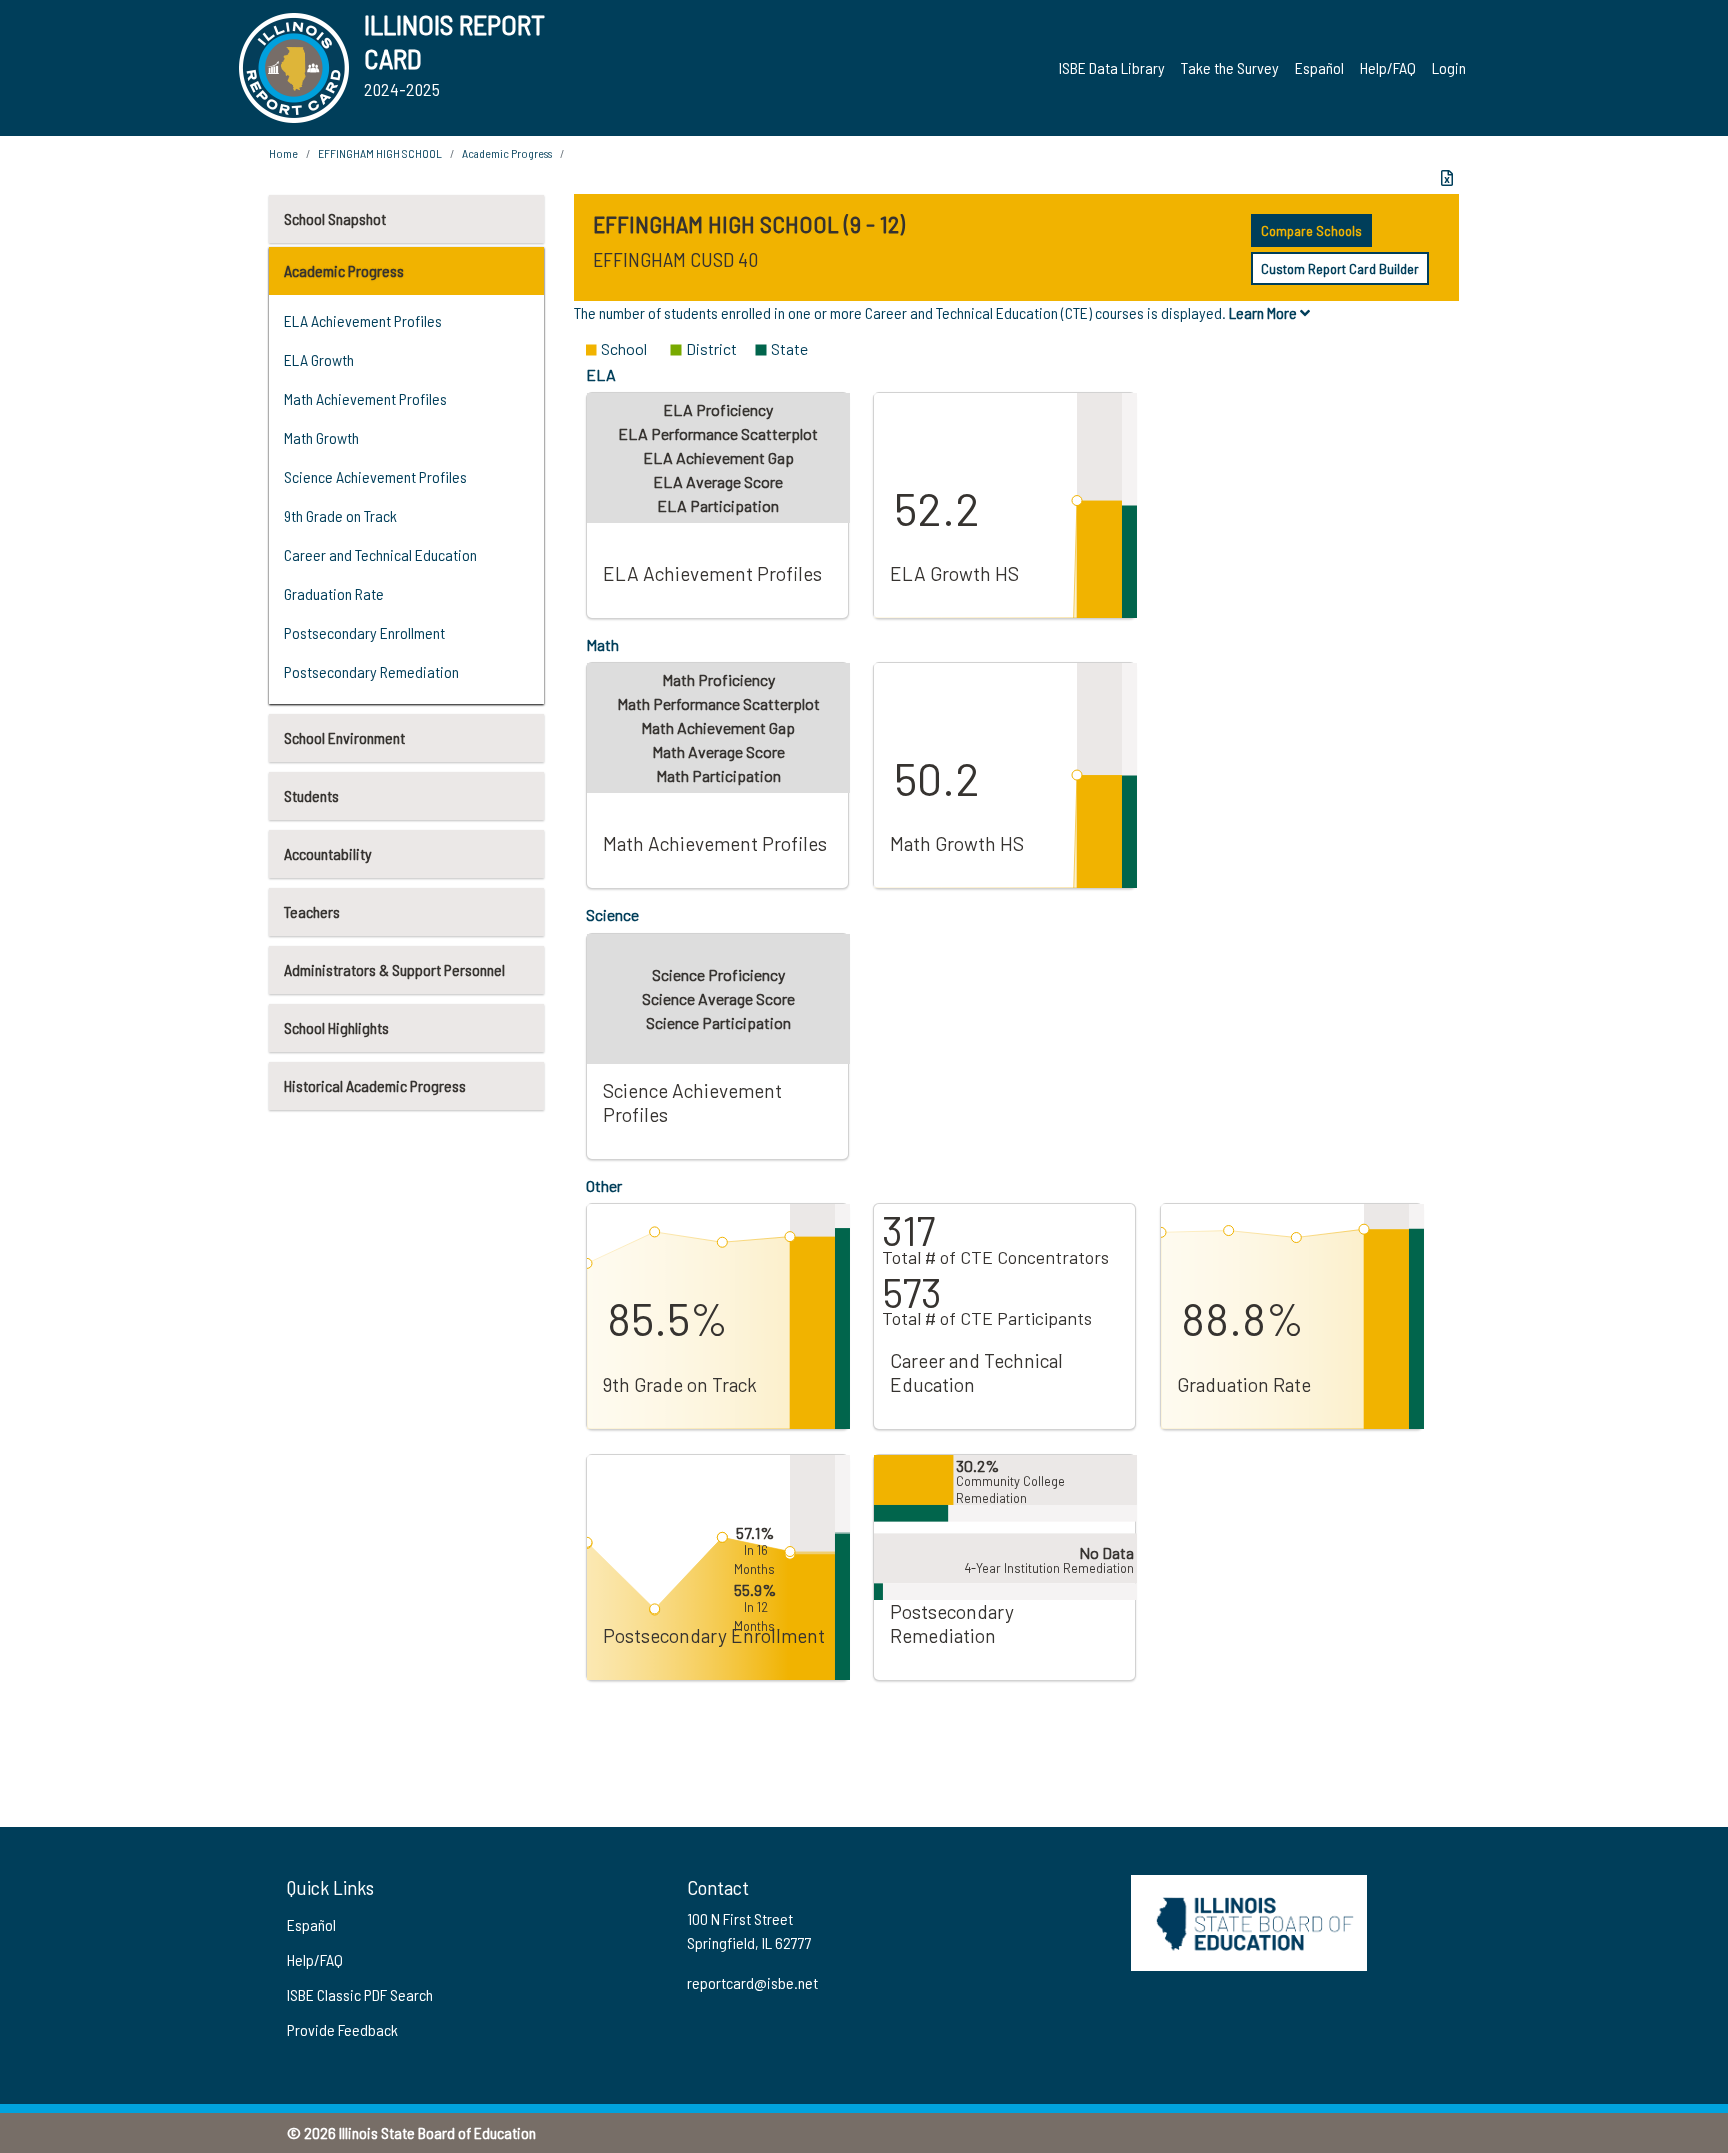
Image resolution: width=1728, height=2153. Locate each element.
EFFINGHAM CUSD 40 (675, 259)
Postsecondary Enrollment (364, 632)
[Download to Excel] (1447, 178)
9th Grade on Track (340, 515)
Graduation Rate (334, 593)
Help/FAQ (1388, 67)
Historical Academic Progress (375, 1085)
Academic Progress (344, 270)
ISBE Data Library (1112, 67)
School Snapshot (335, 218)
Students (311, 795)
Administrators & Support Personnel (394, 969)
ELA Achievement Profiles (363, 320)
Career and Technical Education (380, 554)
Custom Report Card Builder (1340, 268)
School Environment (344, 737)
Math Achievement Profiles (365, 398)
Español (1319, 67)
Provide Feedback (342, 2029)
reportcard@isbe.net (752, 1982)
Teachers (312, 911)
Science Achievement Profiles (375, 476)
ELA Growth (319, 359)
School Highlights (336, 1027)
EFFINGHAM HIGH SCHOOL (380, 153)
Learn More (1264, 312)
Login (1449, 67)
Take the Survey (1230, 67)
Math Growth (321, 437)
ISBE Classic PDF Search (360, 1994)
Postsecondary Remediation (371, 671)
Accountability (328, 853)
